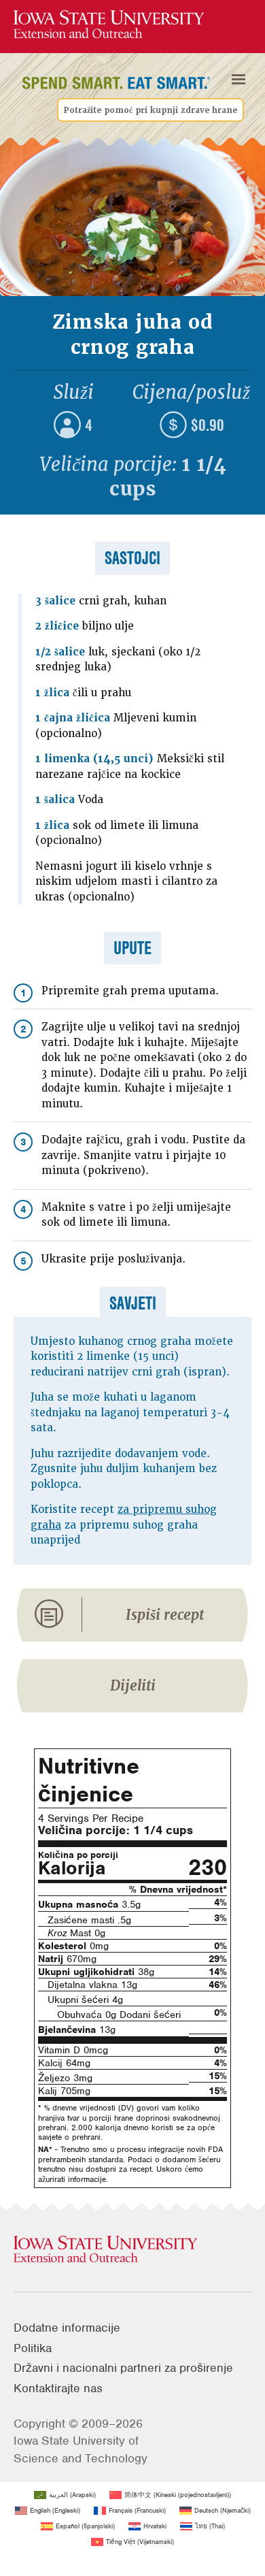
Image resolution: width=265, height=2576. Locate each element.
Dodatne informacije (67, 2328)
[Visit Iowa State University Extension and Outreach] (132, 2250)
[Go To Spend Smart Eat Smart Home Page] (109, 25)
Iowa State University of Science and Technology (81, 2449)
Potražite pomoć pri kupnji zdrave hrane (151, 110)
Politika (33, 2348)
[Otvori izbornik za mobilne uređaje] (238, 79)
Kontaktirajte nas (58, 2388)
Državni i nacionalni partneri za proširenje (123, 2368)
